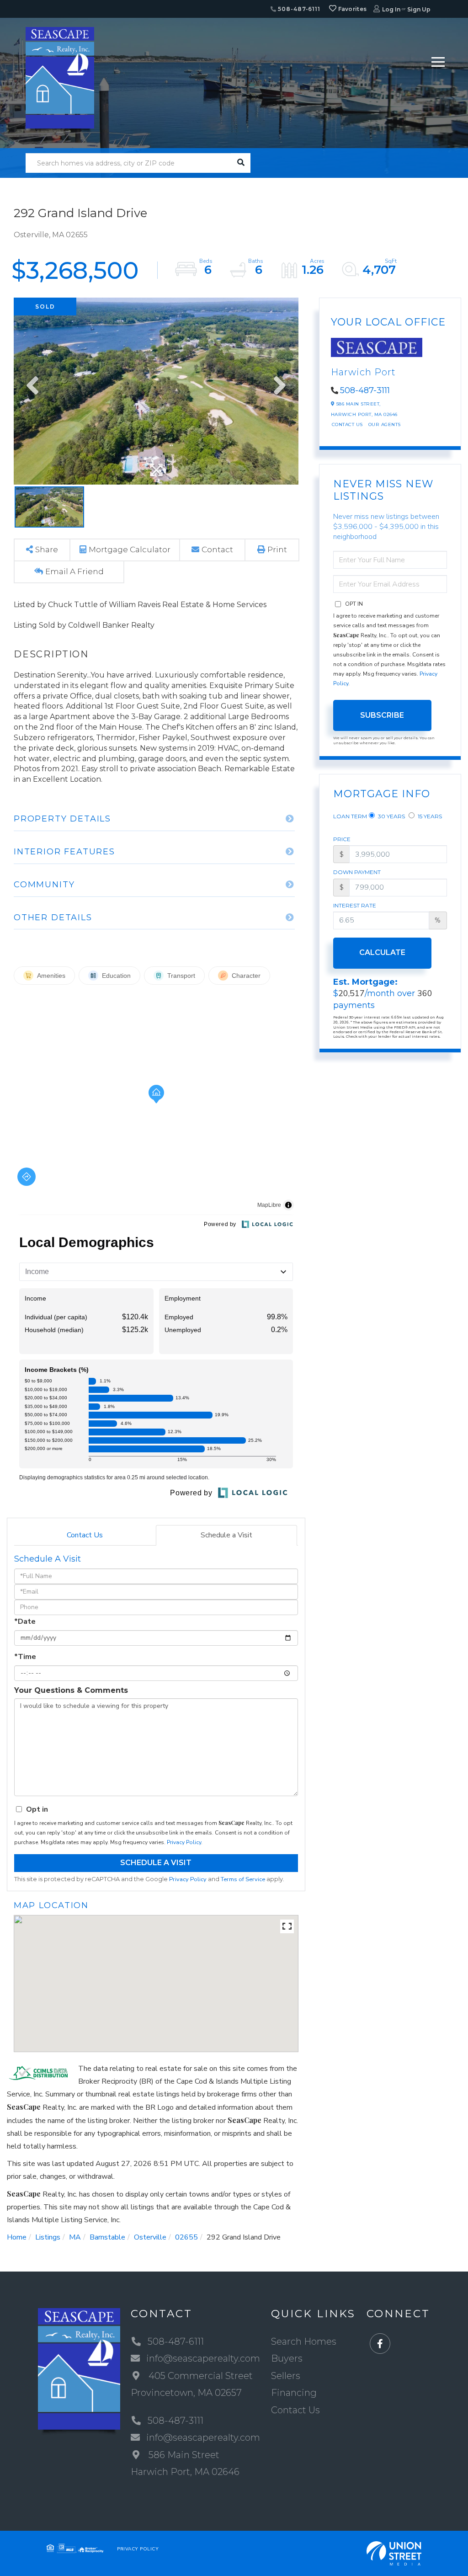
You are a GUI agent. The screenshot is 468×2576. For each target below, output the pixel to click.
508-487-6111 (298, 9)
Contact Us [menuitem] (295, 2410)
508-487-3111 (365, 390)
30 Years (391, 816)
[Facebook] (380, 2344)
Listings (48, 2237)
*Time (25, 1657)
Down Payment (357, 872)
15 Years (429, 816)
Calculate (382, 952)
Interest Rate (355, 905)
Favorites (351, 9)
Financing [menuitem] (294, 2393)
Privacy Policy (184, 1842)
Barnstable (107, 2237)
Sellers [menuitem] (286, 2376)
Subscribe (382, 715)
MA (75, 2237)
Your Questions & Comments (71, 1690)
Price (342, 839)
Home (17, 2237)
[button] (241, 163)
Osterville (150, 2237)
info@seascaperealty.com (203, 2358)
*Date (25, 1621)
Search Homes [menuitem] (304, 2341)
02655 (186, 2237)
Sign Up (419, 9)
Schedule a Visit (226, 1535)
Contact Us (85, 1535)
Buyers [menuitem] (287, 2358)
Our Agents (385, 424)
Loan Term (350, 816)
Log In (391, 9)
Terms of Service (243, 1879)
